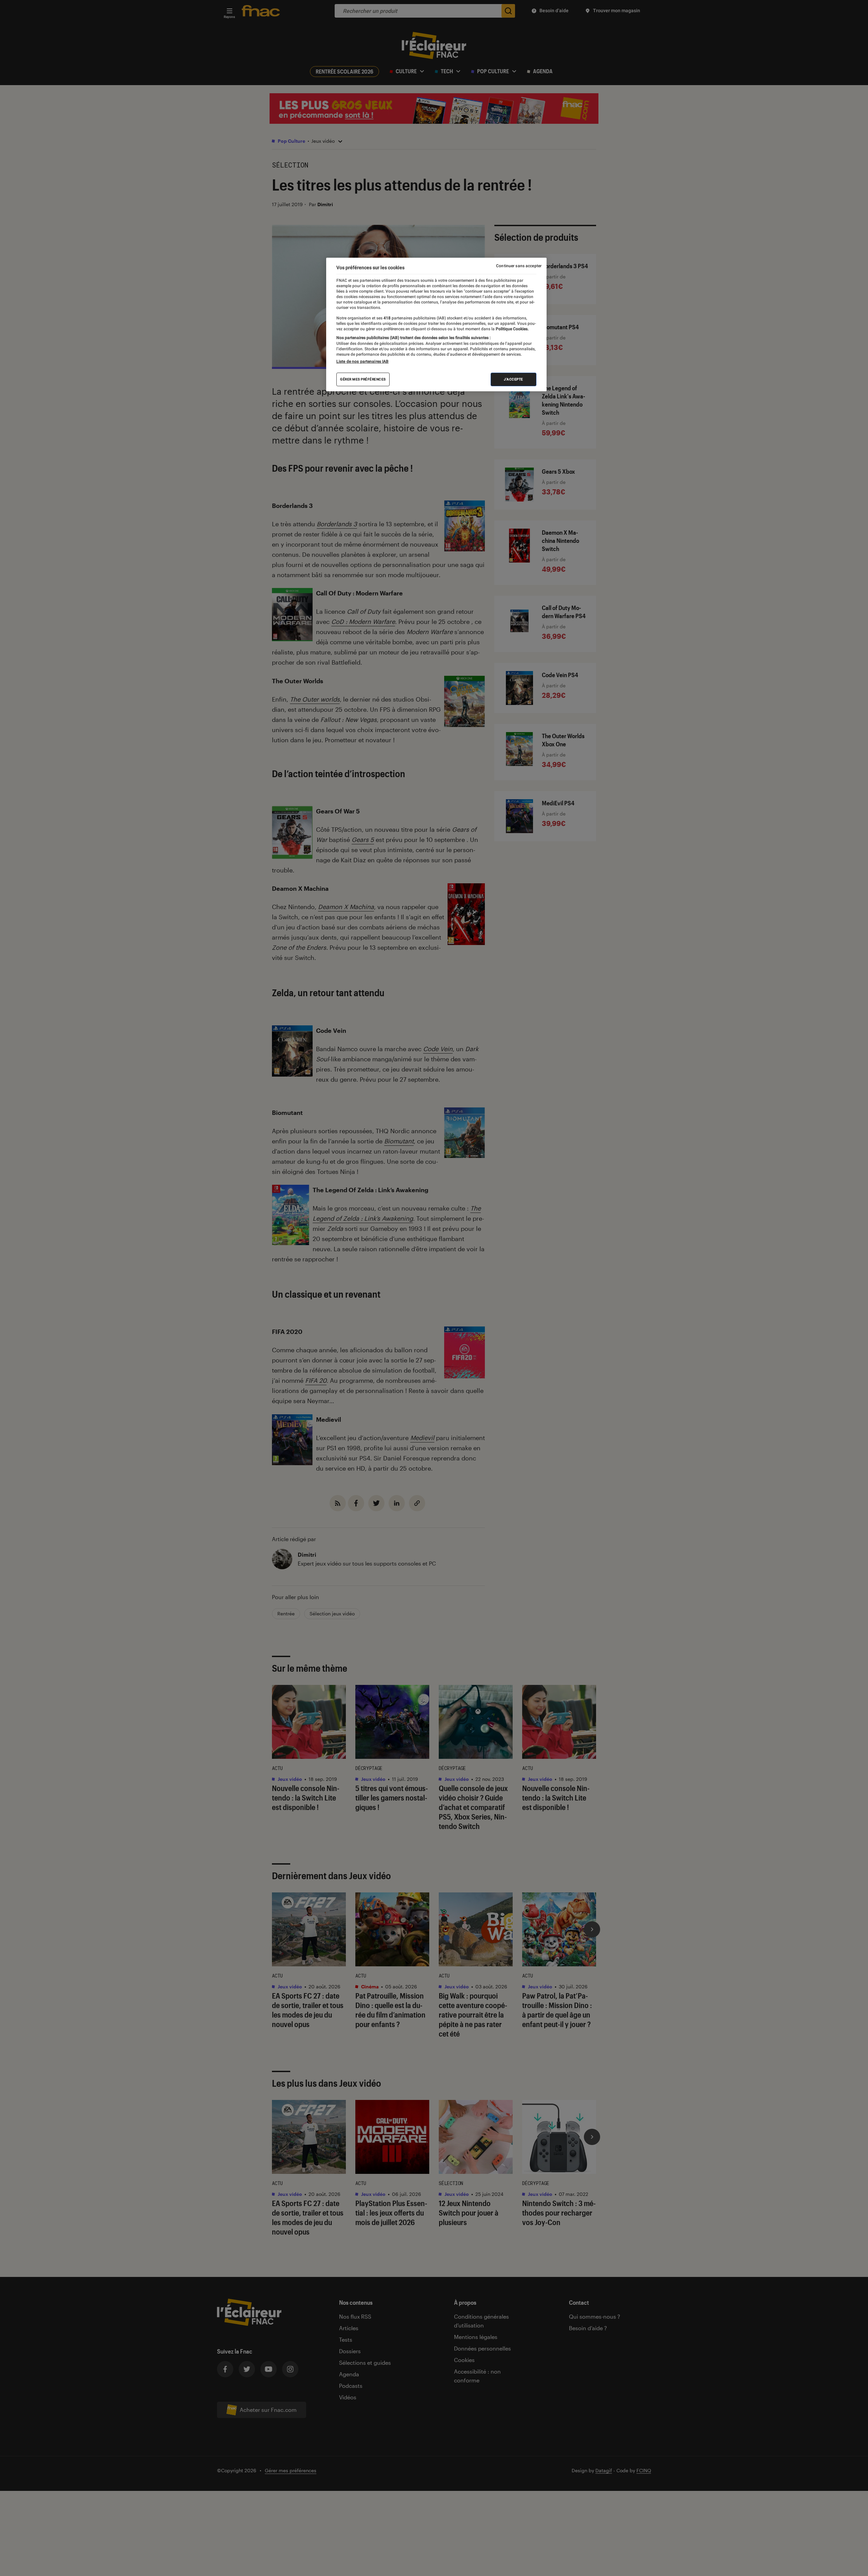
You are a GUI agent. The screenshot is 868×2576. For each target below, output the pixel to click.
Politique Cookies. (512, 329)
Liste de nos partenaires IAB (362, 361)
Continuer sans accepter (519, 266)
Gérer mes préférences (363, 379)
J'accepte (514, 379)
